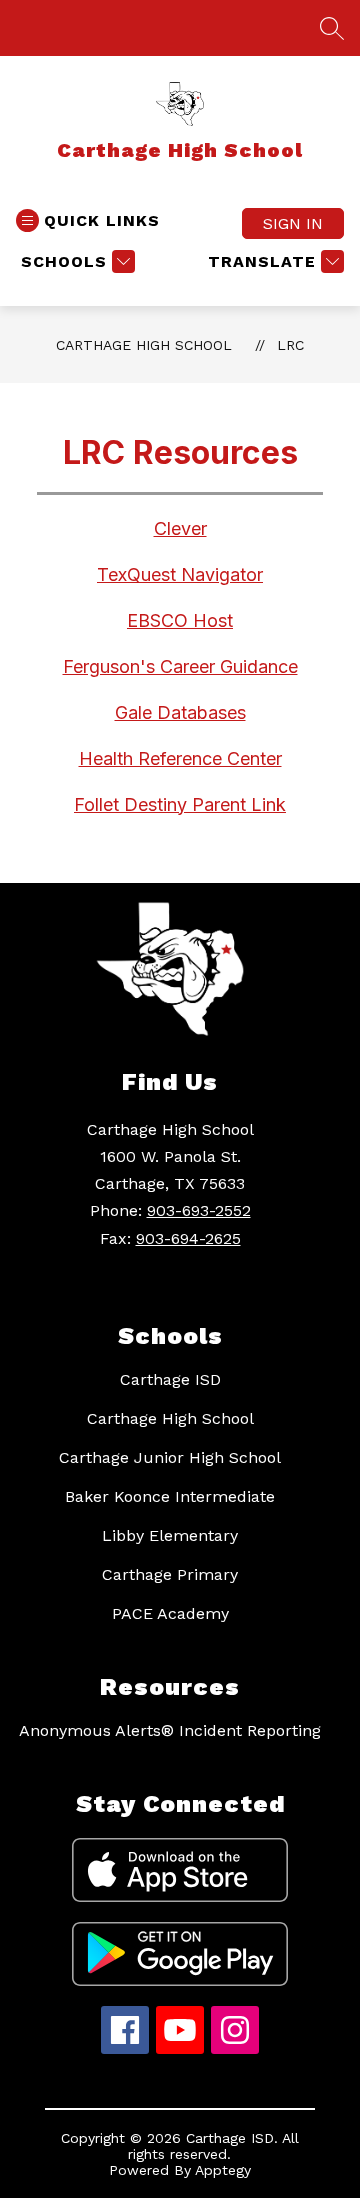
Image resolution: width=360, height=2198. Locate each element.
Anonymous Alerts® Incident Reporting (170, 1730)
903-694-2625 (188, 1238)
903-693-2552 (199, 1210)
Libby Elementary (170, 1535)
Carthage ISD (170, 1379)
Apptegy (223, 2170)
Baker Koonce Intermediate (170, 1496)
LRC (290, 345)
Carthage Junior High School (170, 1457)
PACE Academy (170, 1613)
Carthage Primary (170, 1574)
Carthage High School (144, 345)
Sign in (293, 223)
